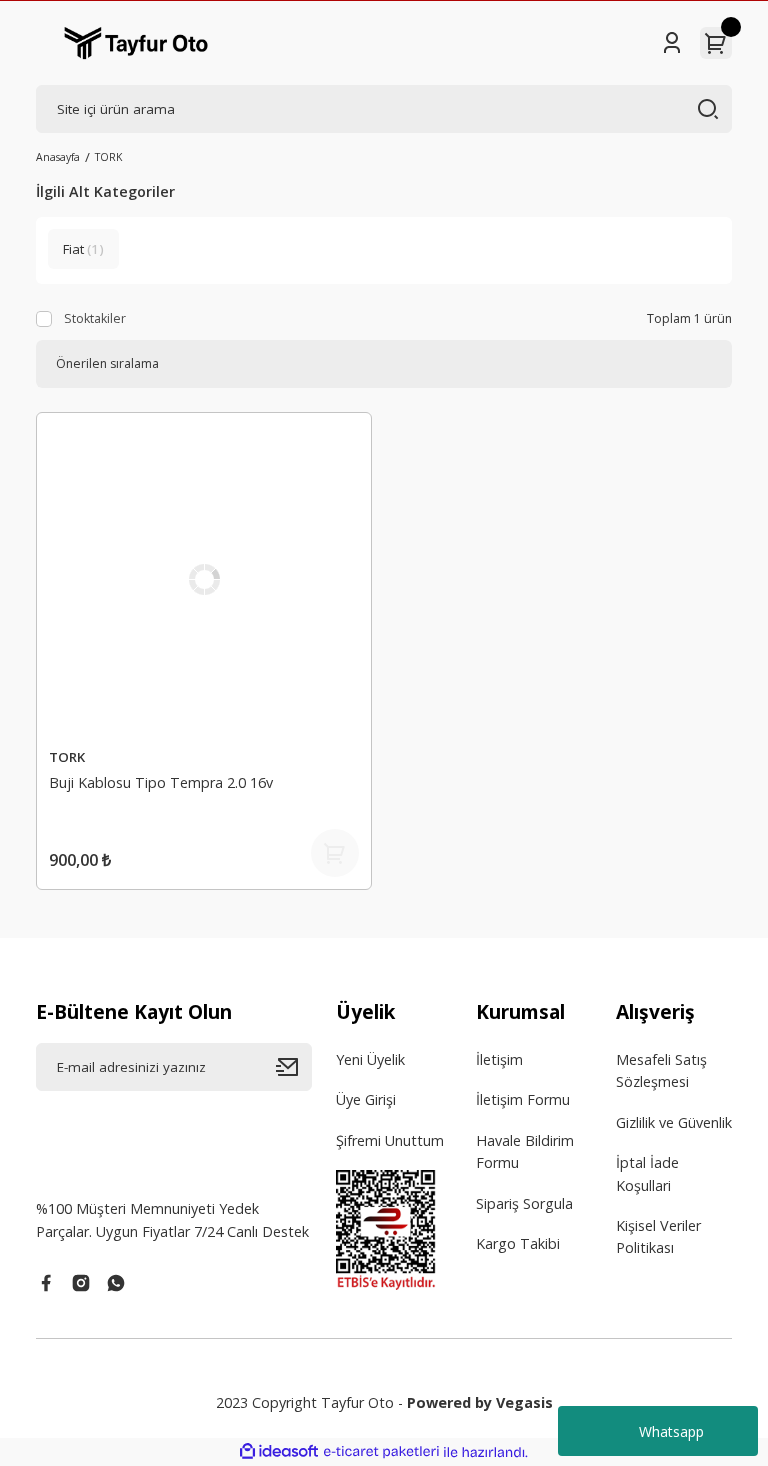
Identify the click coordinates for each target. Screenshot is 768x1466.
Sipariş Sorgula (524, 1203)
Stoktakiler (95, 318)
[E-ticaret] (381, 1452)
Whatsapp (671, 1431)
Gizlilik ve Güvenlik (674, 1122)
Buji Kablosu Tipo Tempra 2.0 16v (161, 782)
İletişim (499, 1059)
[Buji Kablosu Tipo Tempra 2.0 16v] (204, 580)
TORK (108, 157)
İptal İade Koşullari (647, 1173)
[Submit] (294, 1067)
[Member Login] (672, 43)
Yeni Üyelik (370, 1059)
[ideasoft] (279, 1452)
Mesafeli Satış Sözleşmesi (661, 1070)
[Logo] (136, 43)
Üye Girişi (366, 1099)
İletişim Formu (523, 1099)
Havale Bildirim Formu (525, 1151)
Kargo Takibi (518, 1243)
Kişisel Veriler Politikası (658, 1236)
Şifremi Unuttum (390, 1140)
